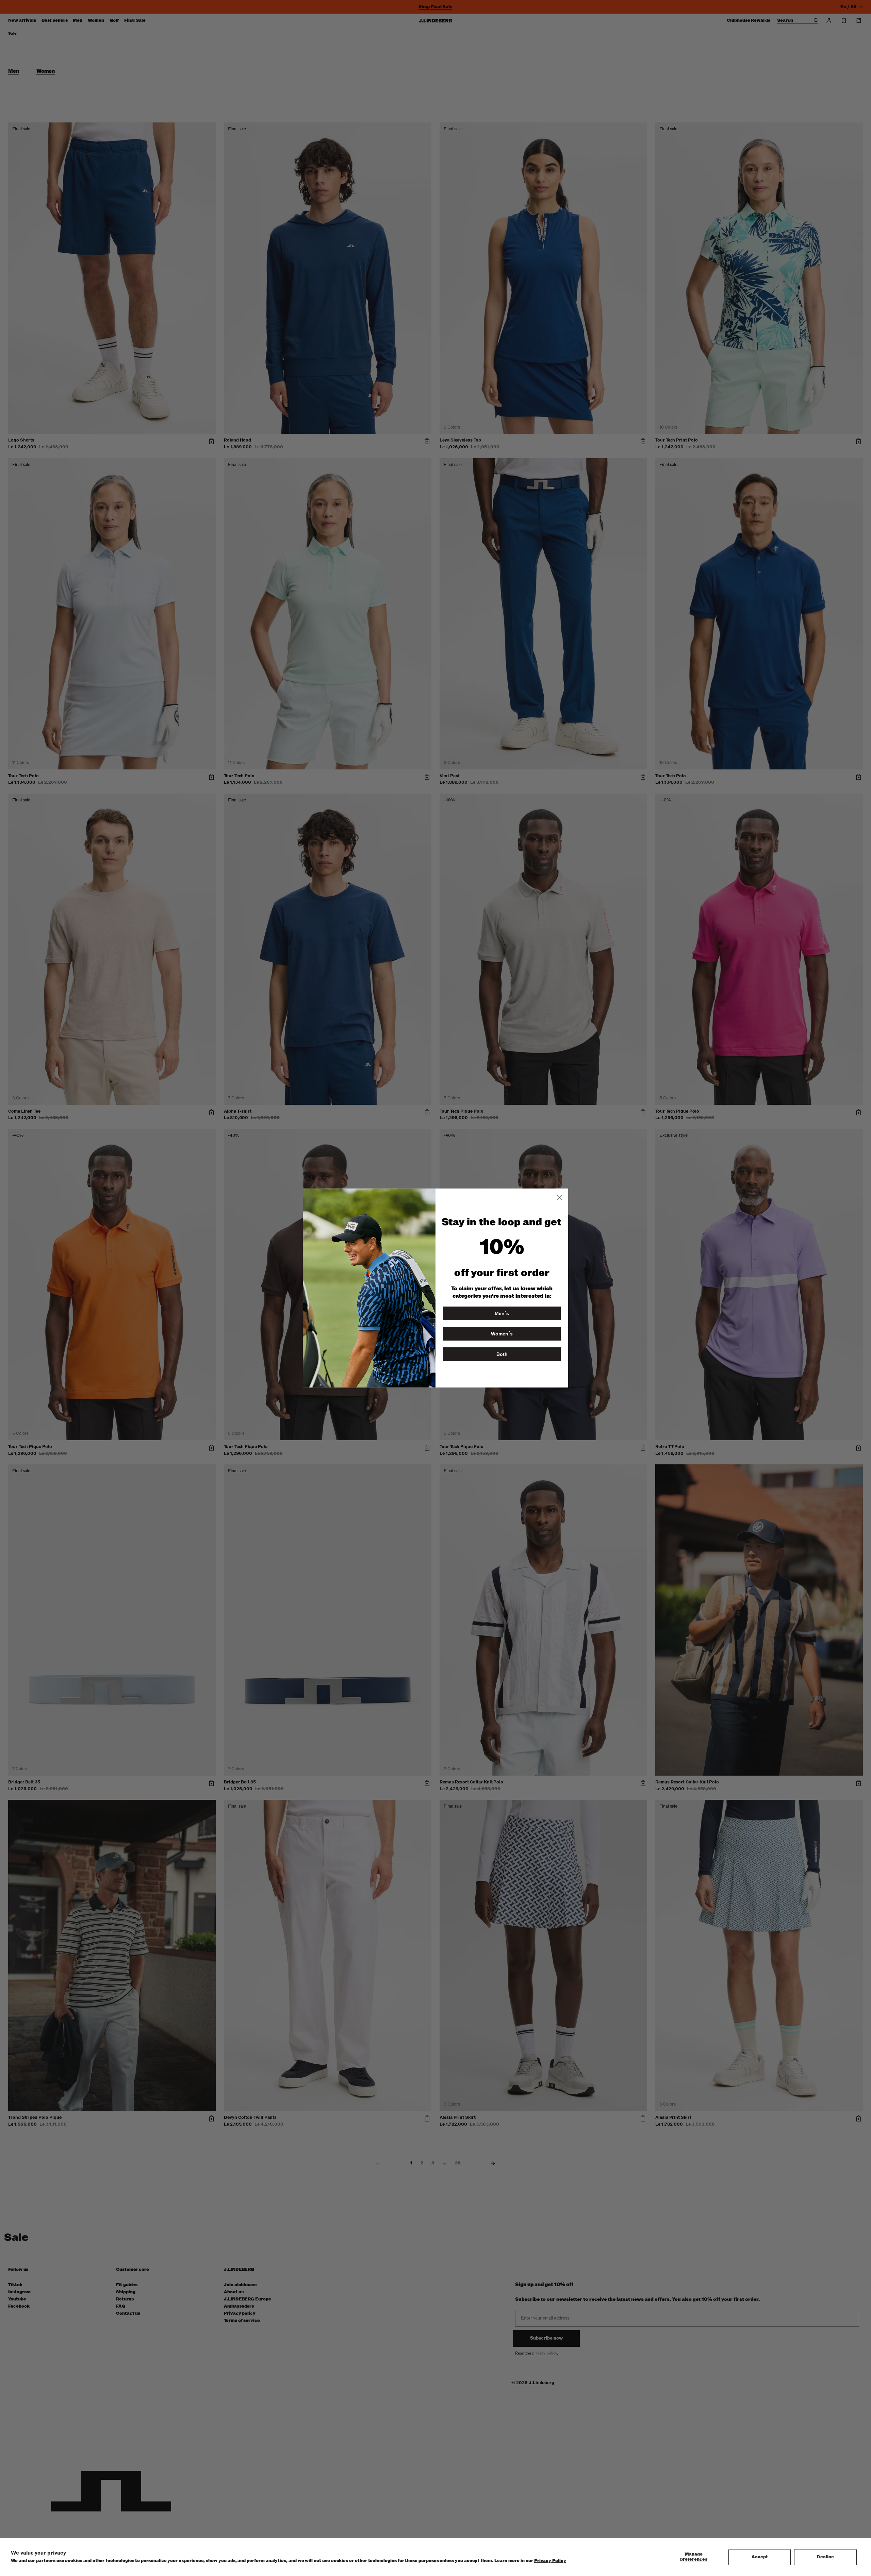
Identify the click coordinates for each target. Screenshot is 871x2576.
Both (502, 1354)
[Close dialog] (560, 1197)
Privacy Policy (550, 2561)
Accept (760, 2557)
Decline (825, 2557)
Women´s (502, 1334)
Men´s (502, 1313)
